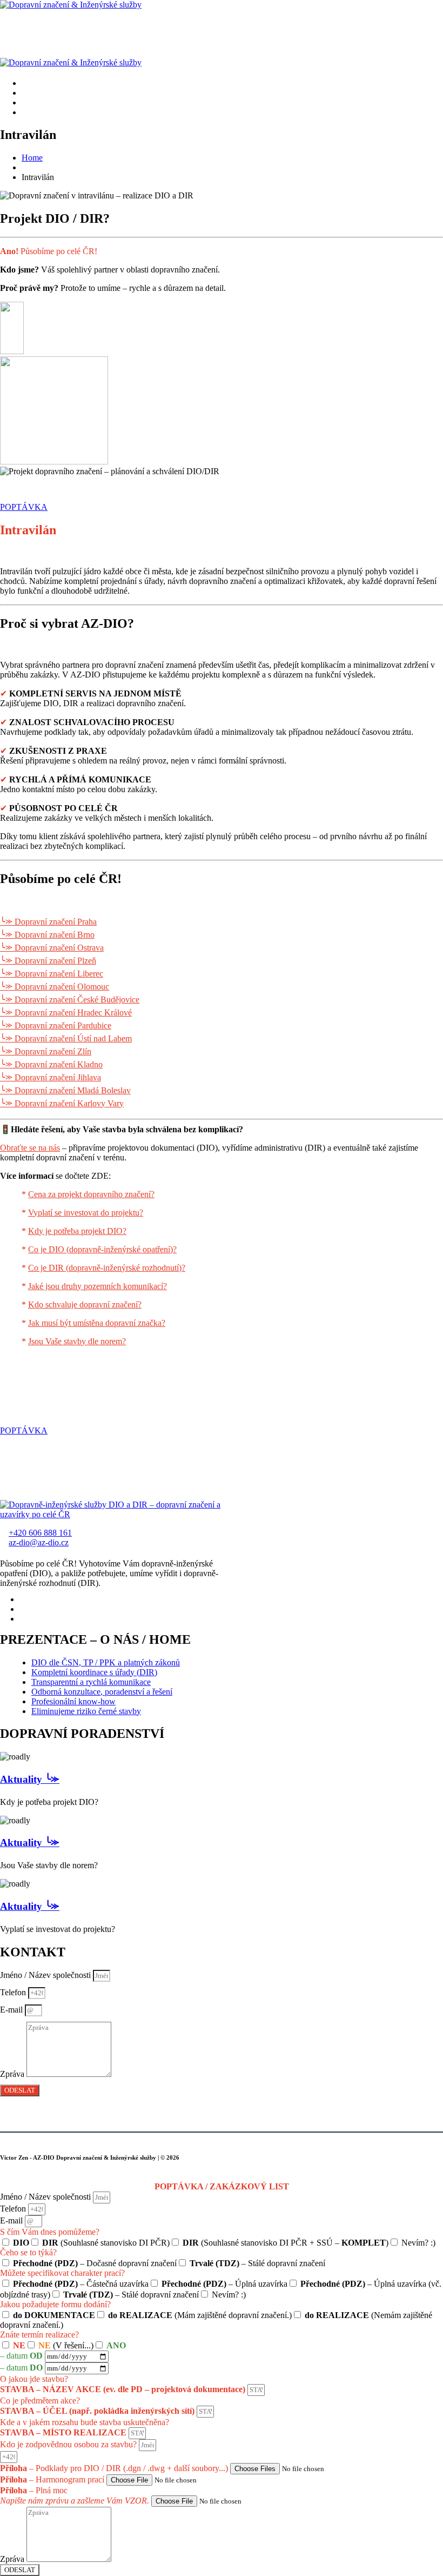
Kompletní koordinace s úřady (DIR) (94, 1672)
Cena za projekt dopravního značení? (91, 1194)
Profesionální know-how (73, 1701)
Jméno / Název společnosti (46, 1975)
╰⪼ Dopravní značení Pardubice (56, 1025)
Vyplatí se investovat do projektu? (86, 1213)
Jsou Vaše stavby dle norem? (77, 1341)
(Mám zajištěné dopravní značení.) (200, 2315)
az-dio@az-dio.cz (39, 1542)
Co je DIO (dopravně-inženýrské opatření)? (102, 1249)
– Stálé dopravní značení (257, 2263)
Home (32, 158)
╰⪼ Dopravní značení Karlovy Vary (62, 1103)
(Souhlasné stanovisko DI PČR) (106, 2243)
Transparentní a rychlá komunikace (91, 1682)
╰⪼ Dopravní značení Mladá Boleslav (65, 1090)
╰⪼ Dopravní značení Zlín (46, 1051)
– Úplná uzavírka (224, 2284)
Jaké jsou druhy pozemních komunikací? (98, 1286)
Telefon (14, 1992)
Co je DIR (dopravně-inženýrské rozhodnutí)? (107, 1268)
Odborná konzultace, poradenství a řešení (102, 1692)
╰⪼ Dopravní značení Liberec (52, 974)
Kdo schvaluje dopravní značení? (85, 1304)
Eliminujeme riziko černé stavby (86, 1711)
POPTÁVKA (24, 507)
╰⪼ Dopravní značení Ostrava (52, 948)
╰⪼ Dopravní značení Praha (48, 922)
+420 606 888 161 (40, 1533)
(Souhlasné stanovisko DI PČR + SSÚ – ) (286, 2243)
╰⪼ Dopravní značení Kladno (51, 1064)
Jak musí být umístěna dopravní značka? (97, 1323)
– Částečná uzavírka (81, 2284)
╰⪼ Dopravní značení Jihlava (51, 1077)
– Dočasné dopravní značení (95, 2263)
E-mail (12, 2010)
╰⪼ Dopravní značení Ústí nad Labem (66, 1038)
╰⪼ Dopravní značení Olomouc (55, 987)
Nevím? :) (418, 2243)
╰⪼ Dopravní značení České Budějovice (70, 1000)
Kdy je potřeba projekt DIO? (77, 1231)
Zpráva (13, 2074)
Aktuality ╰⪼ (30, 1779)
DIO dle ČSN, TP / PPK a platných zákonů (106, 1662)
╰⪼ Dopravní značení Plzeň (48, 961)
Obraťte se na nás (30, 1148)
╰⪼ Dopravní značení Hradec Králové (66, 1013)
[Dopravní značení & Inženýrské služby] (71, 5)
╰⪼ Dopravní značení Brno (47, 935)
